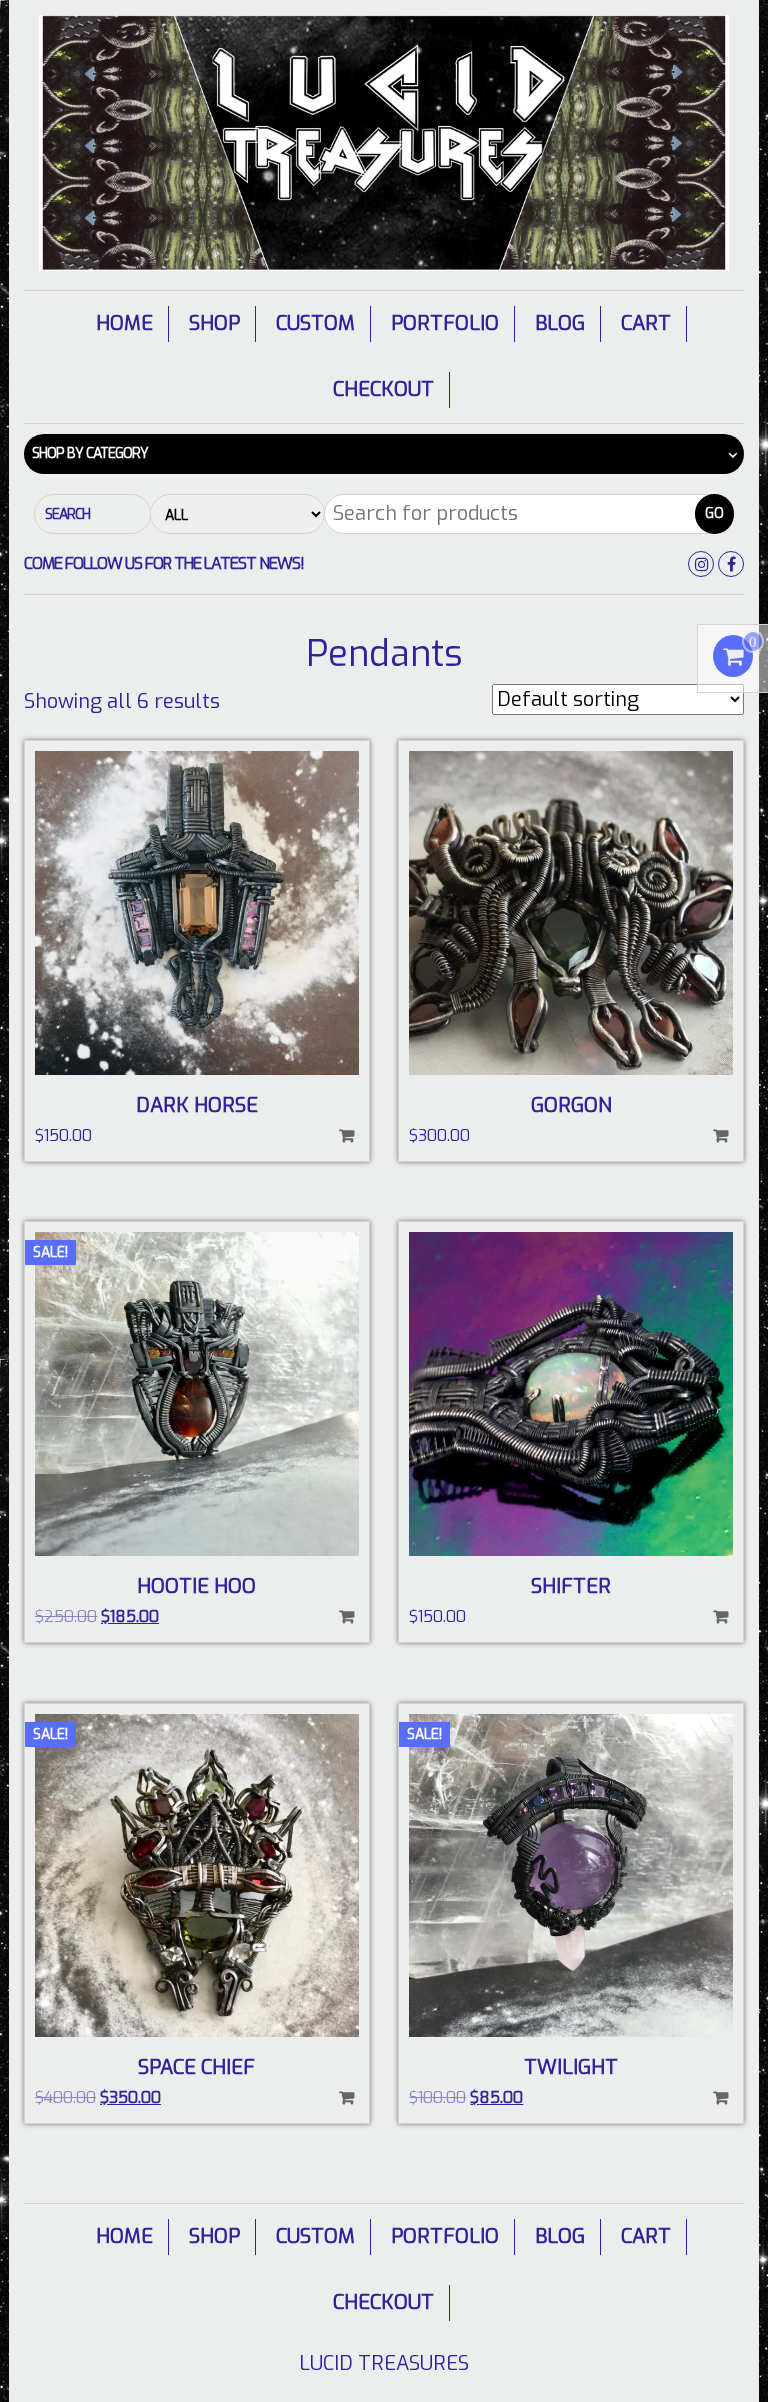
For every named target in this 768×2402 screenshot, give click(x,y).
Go (714, 513)
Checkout (383, 389)
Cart (646, 323)
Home (124, 323)
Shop (214, 323)
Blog (560, 323)
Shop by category (90, 453)
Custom (315, 323)
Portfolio (445, 323)
